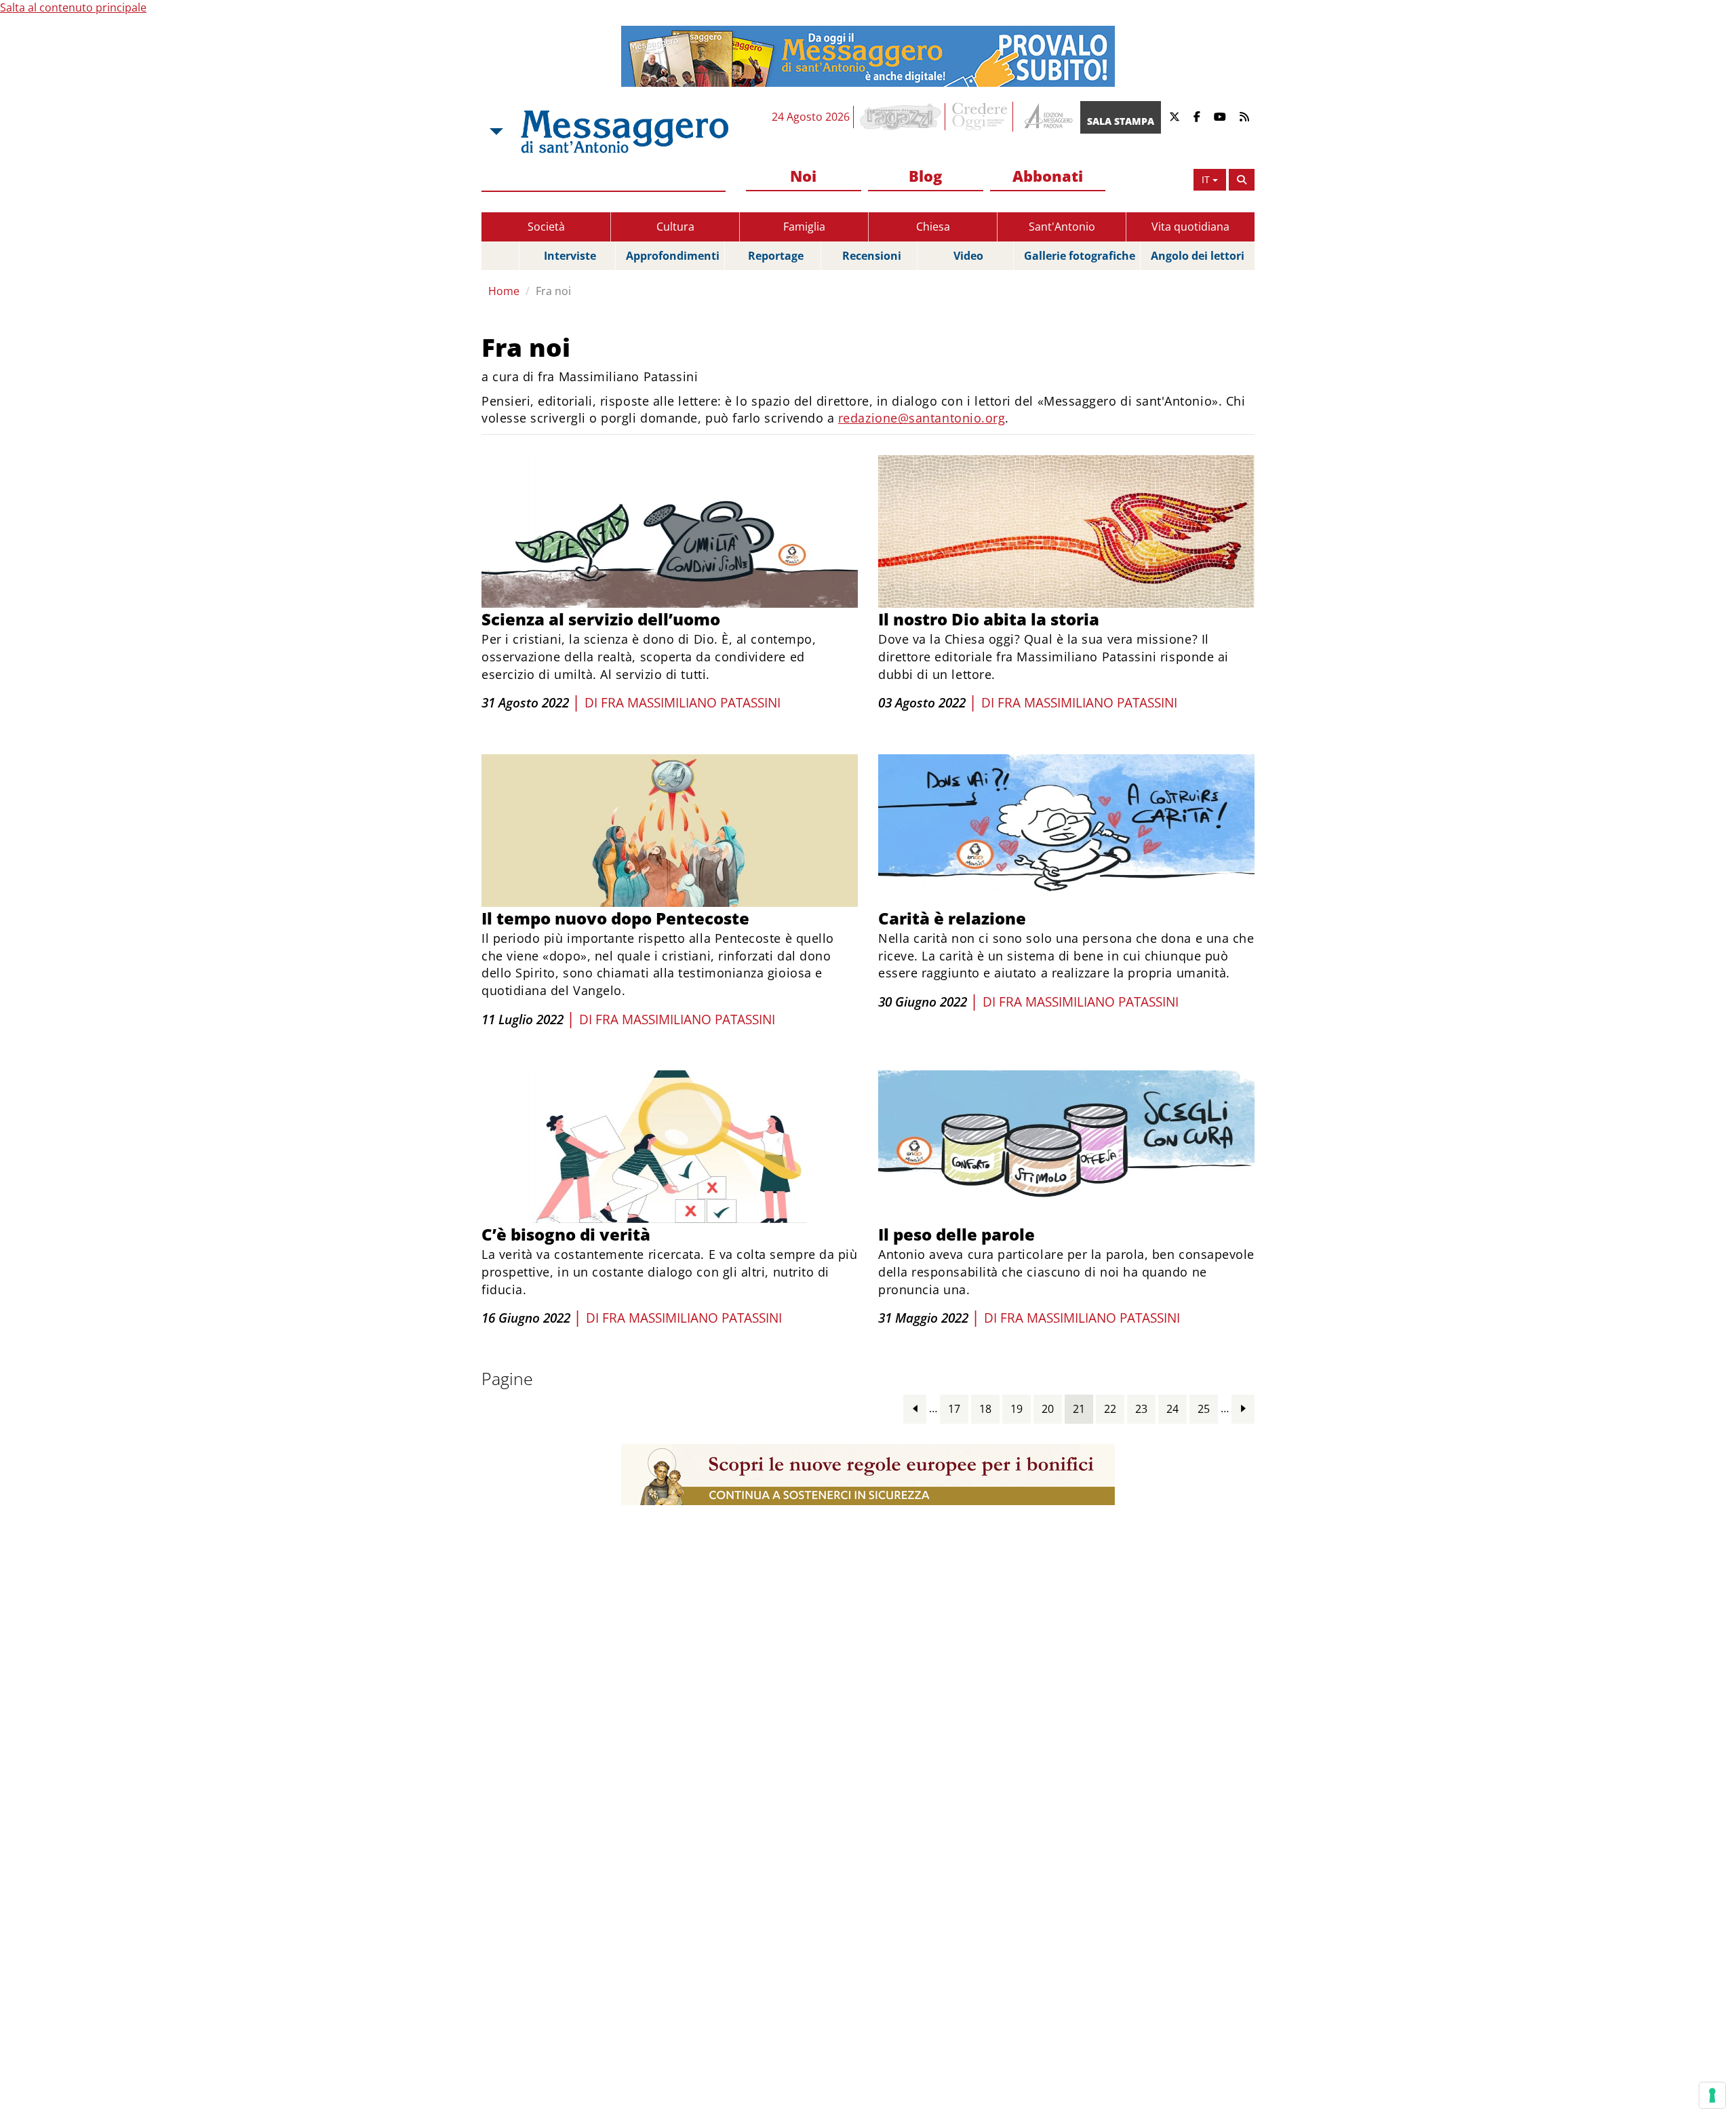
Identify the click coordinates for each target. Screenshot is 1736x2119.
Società (546, 227)
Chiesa (933, 227)
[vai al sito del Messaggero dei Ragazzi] (901, 117)
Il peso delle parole (956, 1234)
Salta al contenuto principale (73, 7)
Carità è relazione (952, 918)
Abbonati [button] (1048, 176)
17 (954, 1409)
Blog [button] (925, 176)
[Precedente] (915, 1408)
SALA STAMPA (1121, 121)
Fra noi (553, 291)
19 (1017, 1409)
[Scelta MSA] (495, 132)
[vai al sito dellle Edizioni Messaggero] (1047, 117)
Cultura (675, 227)
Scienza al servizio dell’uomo (601, 619)
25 (1204, 1409)
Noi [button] (803, 176)
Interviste (570, 256)
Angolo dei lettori (1198, 256)
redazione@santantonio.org (922, 418)
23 (1141, 1409)
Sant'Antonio (1062, 227)
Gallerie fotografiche (1080, 256)
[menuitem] (804, 177)
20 (1048, 1409)
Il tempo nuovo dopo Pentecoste (615, 918)
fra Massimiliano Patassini (691, 703)
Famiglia (804, 227)
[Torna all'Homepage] (625, 132)
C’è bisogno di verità (566, 1234)
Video (968, 256)
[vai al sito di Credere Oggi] (981, 117)
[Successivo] (1243, 1408)
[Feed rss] (1244, 117)
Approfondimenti (673, 256)
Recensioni (872, 256)
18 (985, 1409)
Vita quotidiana (1190, 227)
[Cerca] (1242, 180)
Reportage (776, 256)
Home (504, 291)
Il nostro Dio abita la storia (989, 619)
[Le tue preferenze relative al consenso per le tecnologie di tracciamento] (1712, 2095)
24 (1172, 1409)
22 (1110, 1409)
